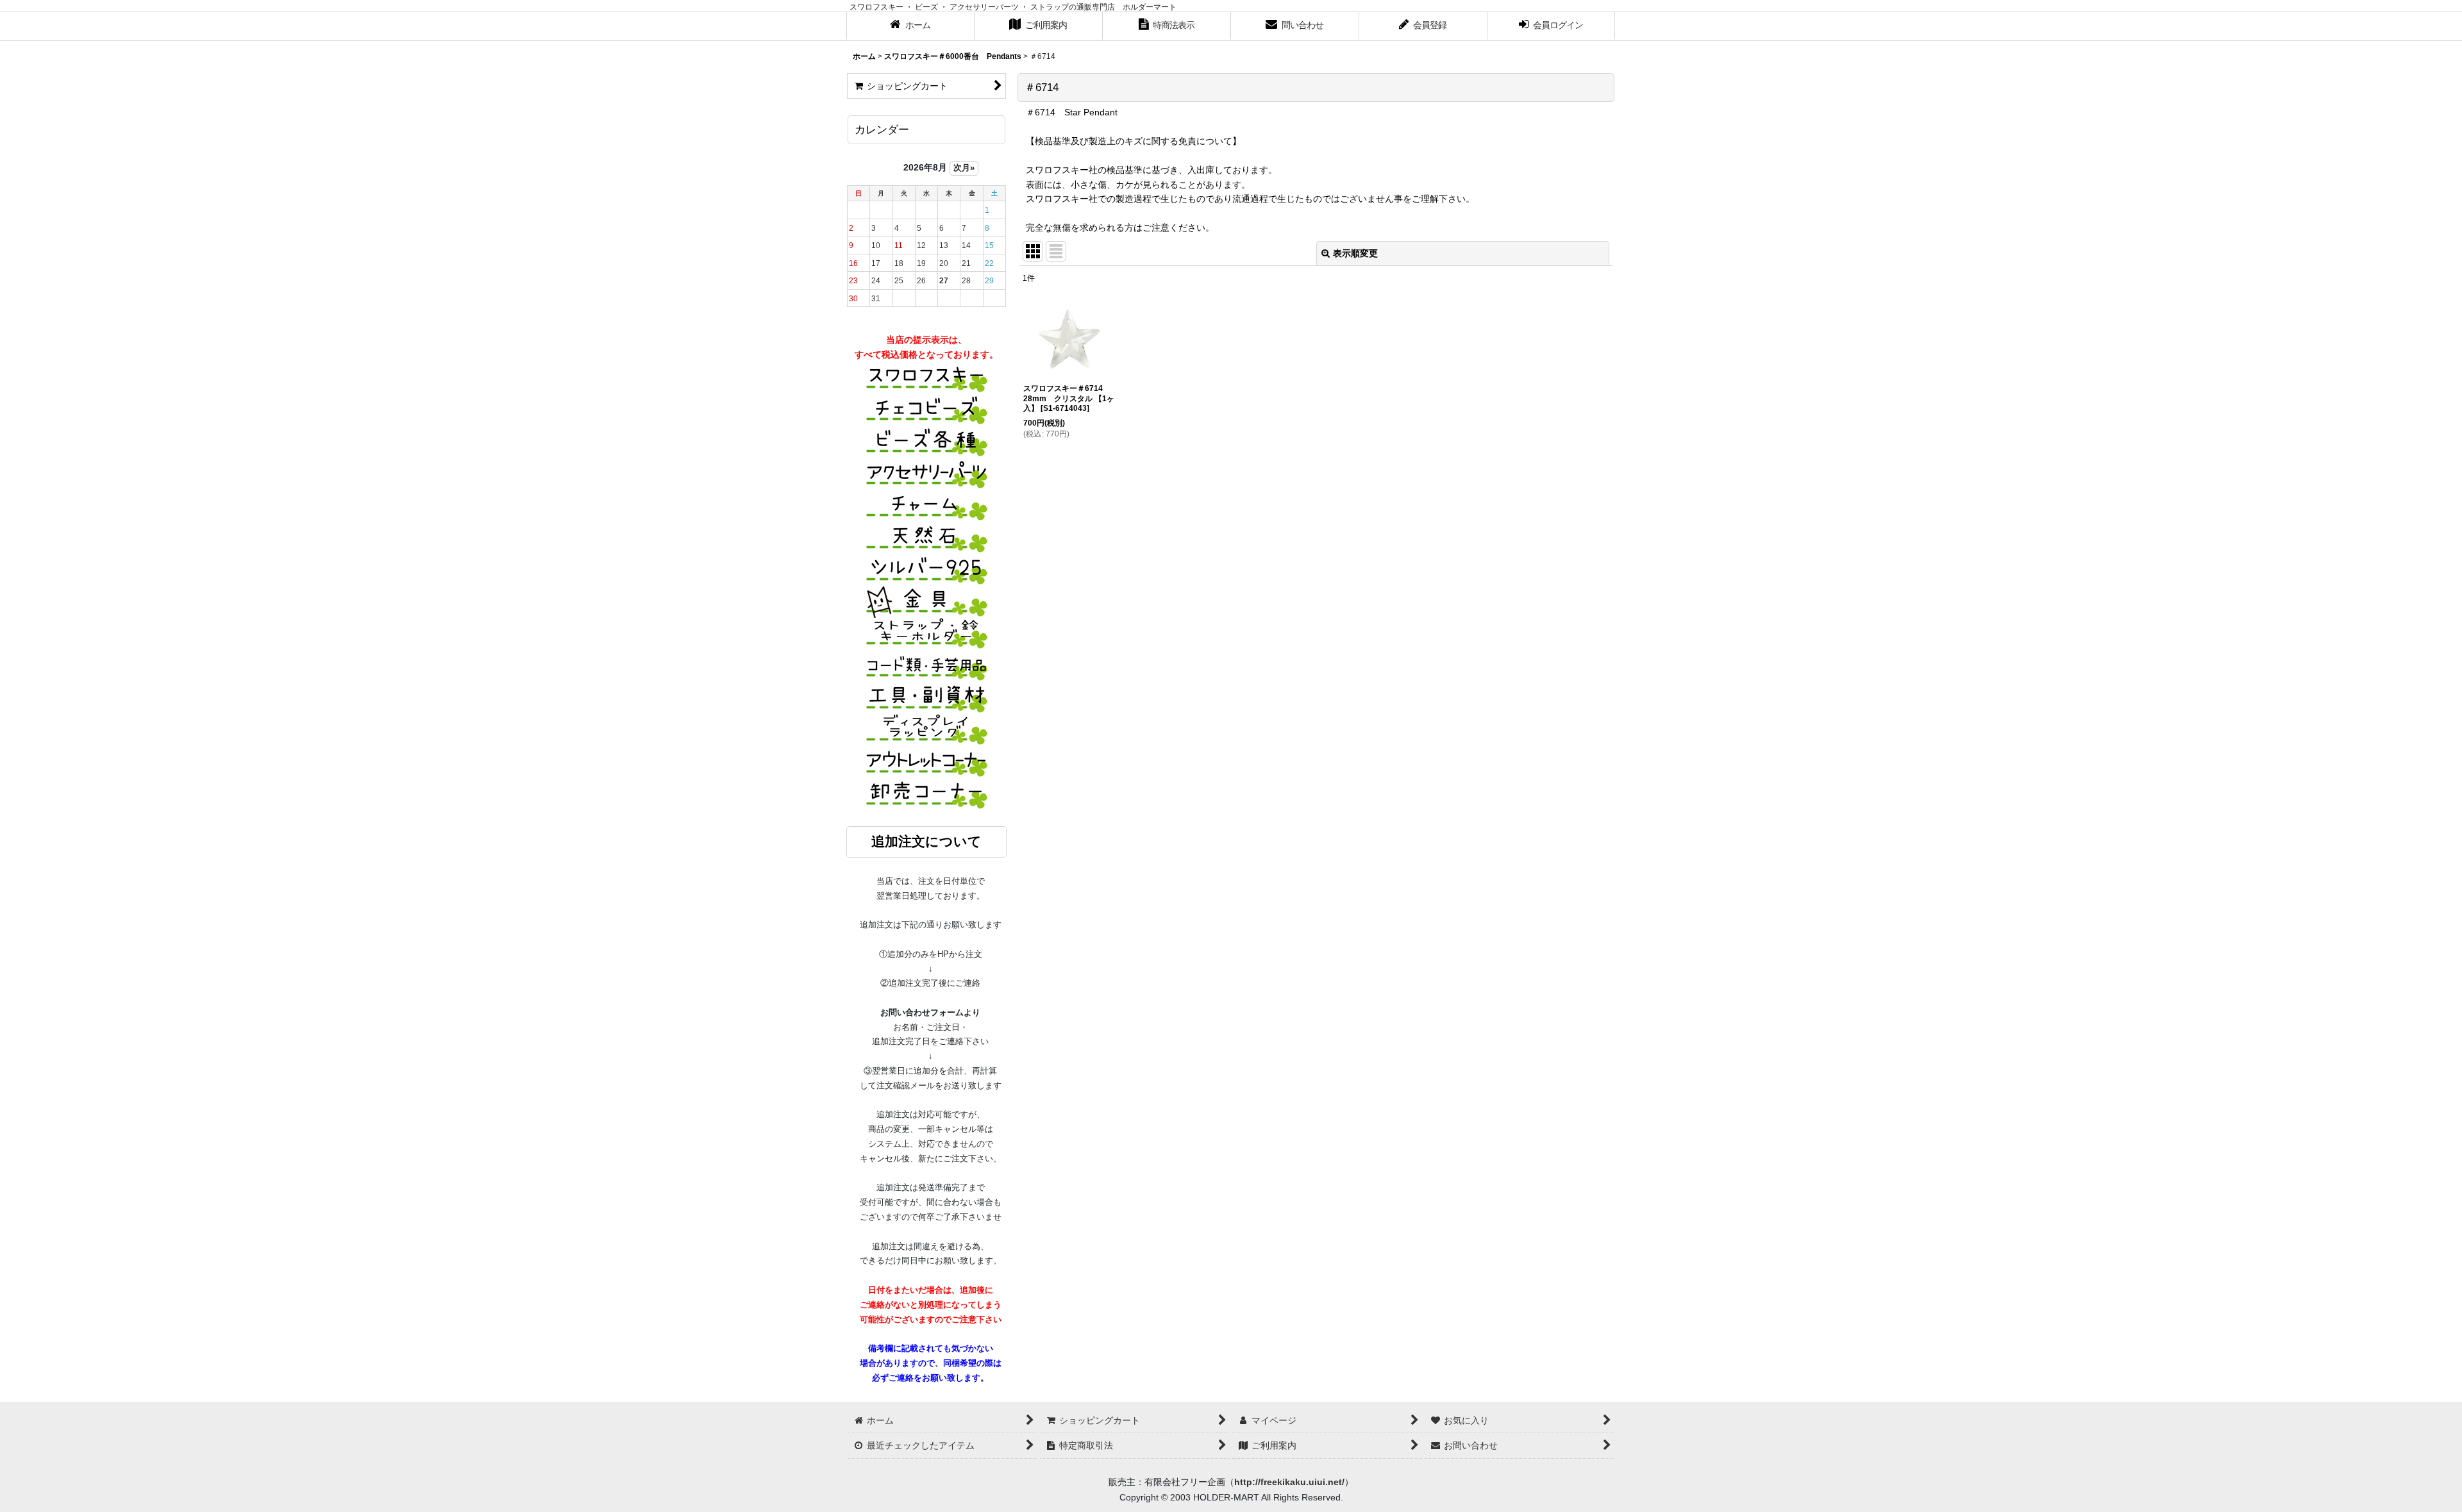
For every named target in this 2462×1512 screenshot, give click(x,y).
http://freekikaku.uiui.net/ (1289, 1482)
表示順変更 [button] (1355, 253)
